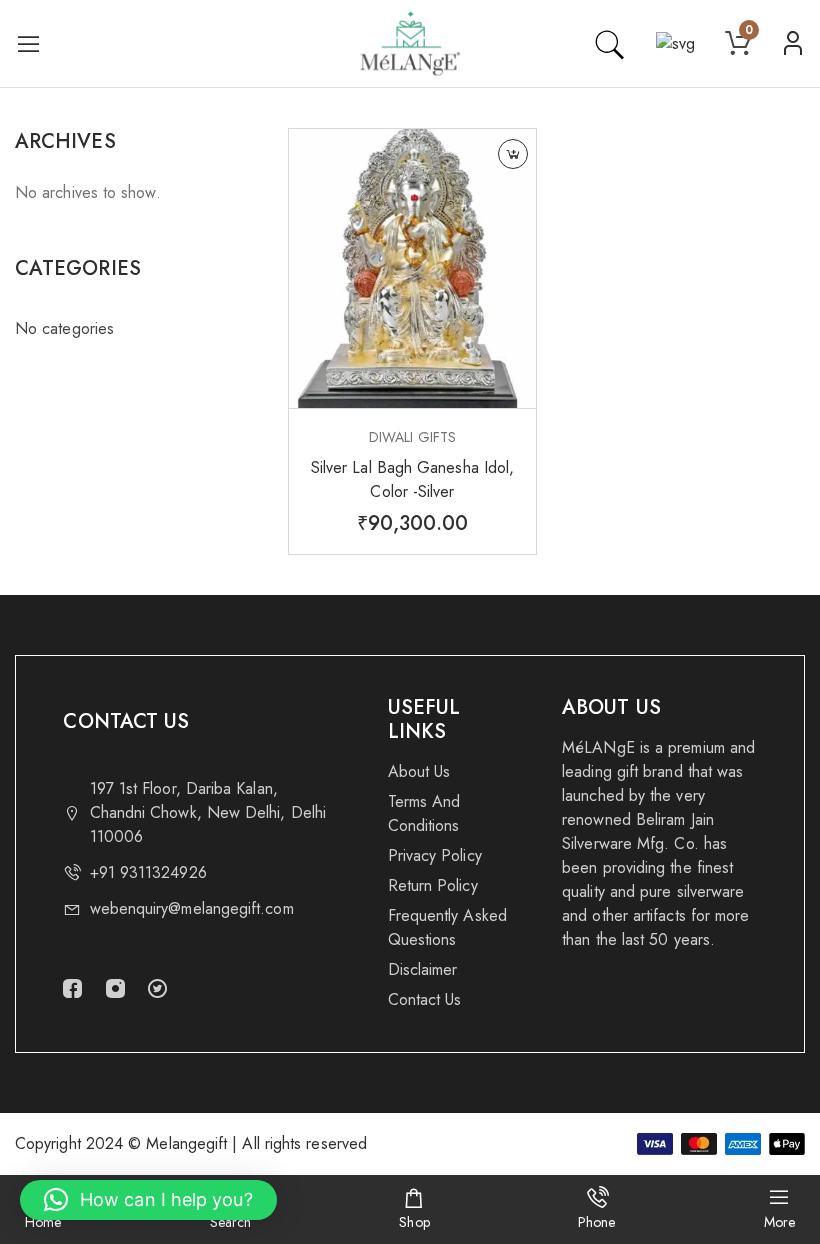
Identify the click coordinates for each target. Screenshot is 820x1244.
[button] (148, 1200)
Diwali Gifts (412, 437)
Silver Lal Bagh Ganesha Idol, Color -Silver (412, 479)
